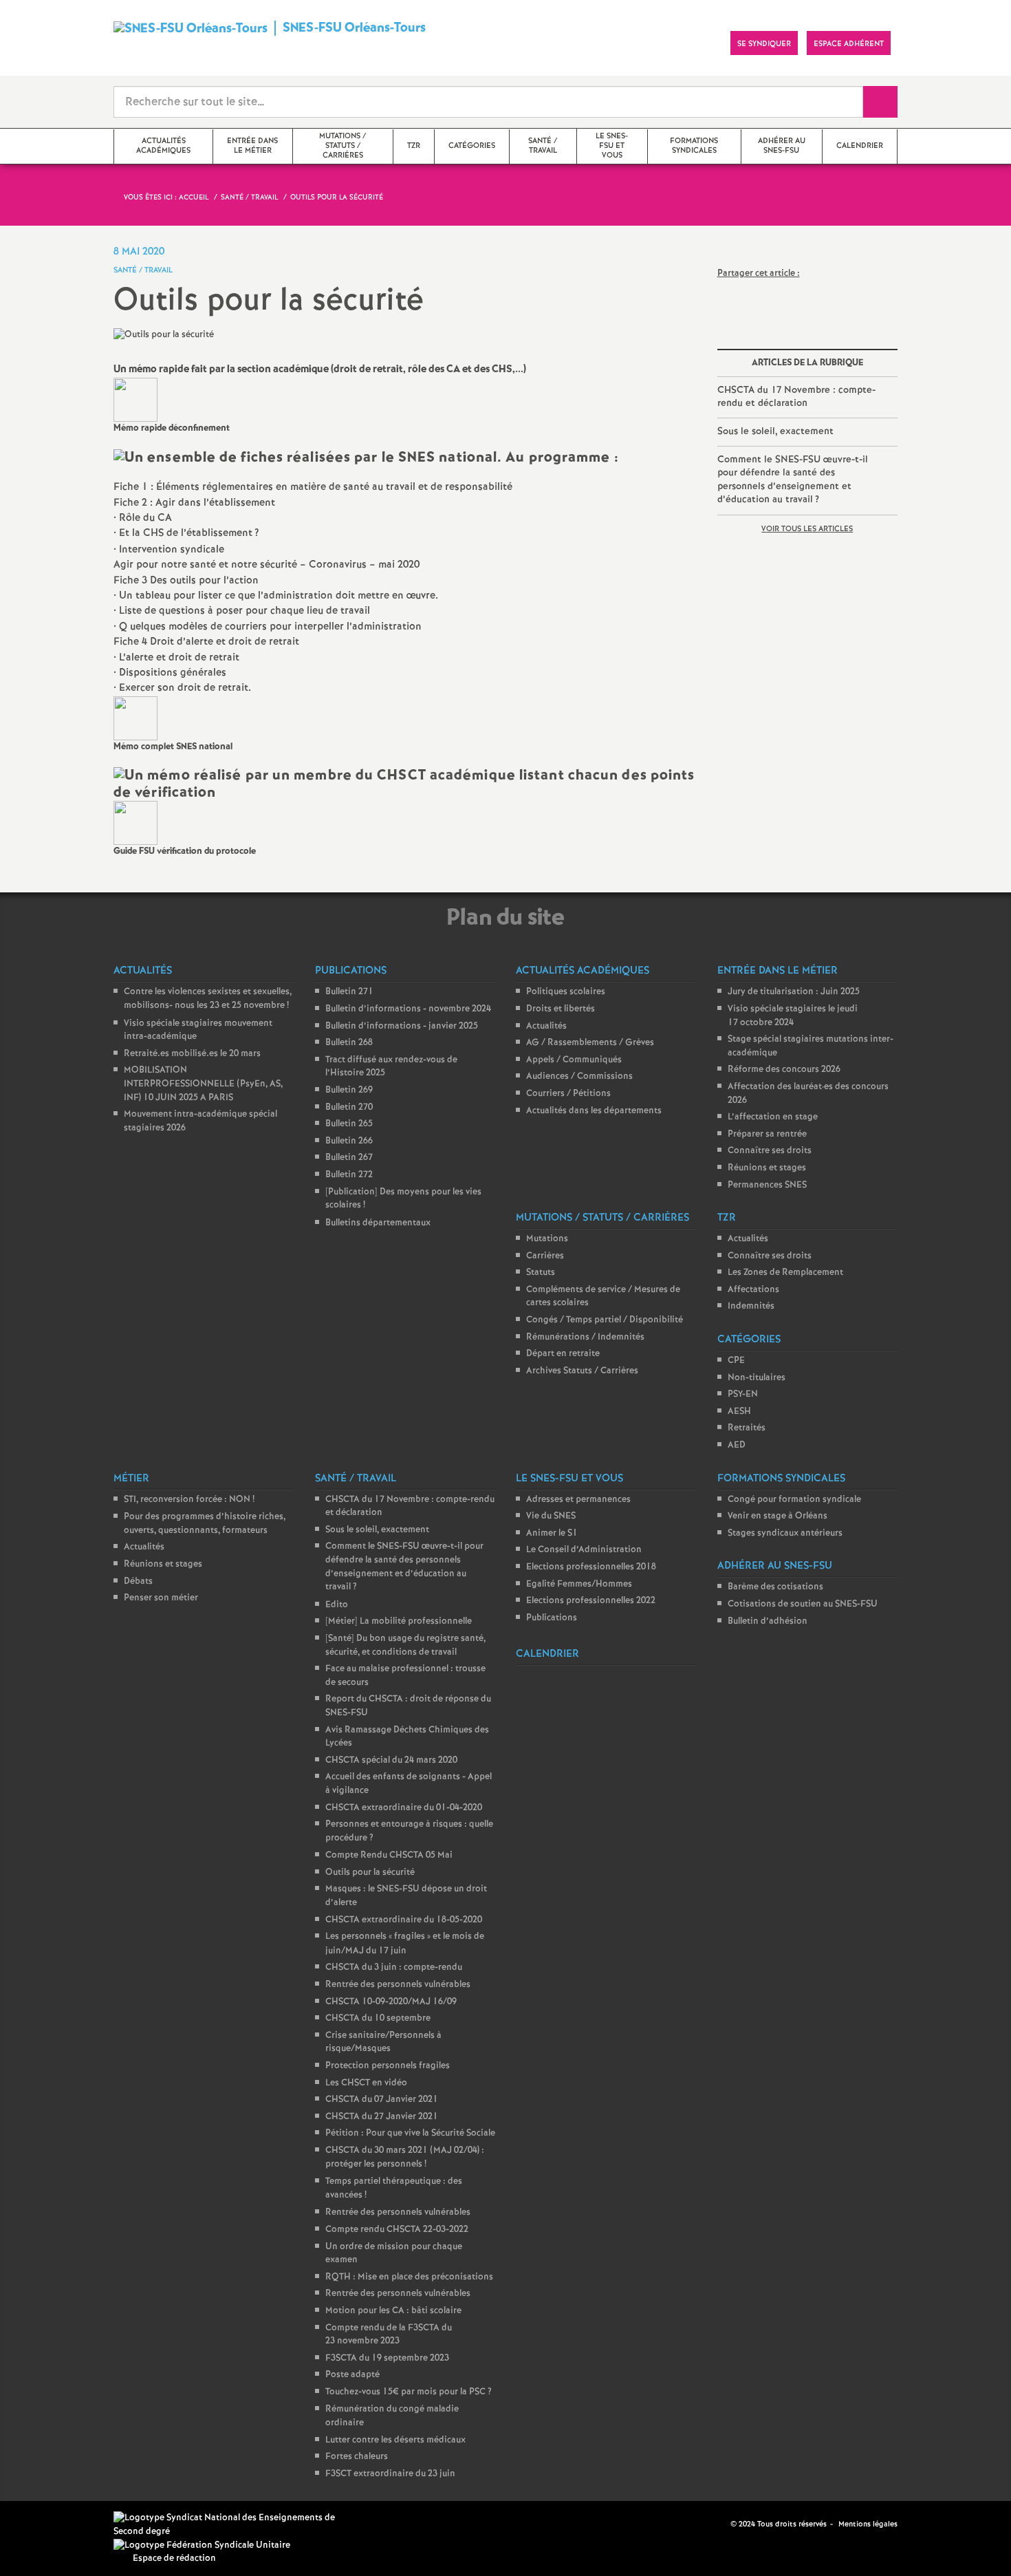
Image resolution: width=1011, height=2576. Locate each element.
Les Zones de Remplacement (785, 1273)
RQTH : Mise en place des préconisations (409, 2277)
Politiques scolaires (566, 992)
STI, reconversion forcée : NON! (189, 1500)
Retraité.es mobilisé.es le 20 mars (192, 1054)
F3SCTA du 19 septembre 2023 (387, 2358)
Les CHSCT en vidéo (366, 2083)
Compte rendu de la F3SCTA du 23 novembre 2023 (389, 2335)
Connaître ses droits (770, 1151)
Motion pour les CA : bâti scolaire (393, 2311)
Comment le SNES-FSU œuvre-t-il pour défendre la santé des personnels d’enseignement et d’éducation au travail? (793, 480)
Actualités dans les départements (594, 1111)
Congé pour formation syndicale (794, 1500)
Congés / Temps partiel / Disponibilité (605, 1320)
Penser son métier (161, 1598)
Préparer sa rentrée (767, 1134)
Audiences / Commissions (579, 1076)
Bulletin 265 (349, 1124)
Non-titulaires (757, 1378)
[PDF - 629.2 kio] (135, 399)
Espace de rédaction (174, 2558)
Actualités (546, 1026)
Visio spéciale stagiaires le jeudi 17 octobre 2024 (793, 1016)
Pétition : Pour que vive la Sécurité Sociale (410, 2133)
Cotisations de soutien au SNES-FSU (803, 1604)
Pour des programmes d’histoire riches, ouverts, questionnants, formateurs (205, 1524)
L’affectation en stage (773, 1117)
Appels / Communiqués (574, 1060)
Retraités (747, 1428)
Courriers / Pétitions (568, 1094)
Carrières (545, 1256)
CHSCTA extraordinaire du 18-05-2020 (404, 1920)
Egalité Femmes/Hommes (579, 1584)
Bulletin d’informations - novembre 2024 (408, 1009)
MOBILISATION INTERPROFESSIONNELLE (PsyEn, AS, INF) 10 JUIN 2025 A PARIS (203, 1084)
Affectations (753, 1290)
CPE (736, 1361)
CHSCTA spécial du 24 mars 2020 (391, 1760)
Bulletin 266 (349, 1141)
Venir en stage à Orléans (778, 1516)
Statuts (541, 1273)
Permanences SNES (767, 1185)
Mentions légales (868, 2524)
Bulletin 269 (349, 1090)
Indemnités (751, 1306)
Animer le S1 (552, 1533)
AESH (739, 1412)
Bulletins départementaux (378, 1223)
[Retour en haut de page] (52, 2524)
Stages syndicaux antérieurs (785, 1533)
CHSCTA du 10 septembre (378, 2018)
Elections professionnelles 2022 (591, 1601)
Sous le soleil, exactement (775, 431)
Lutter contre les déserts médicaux (395, 2440)
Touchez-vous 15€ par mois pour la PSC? (409, 2392)
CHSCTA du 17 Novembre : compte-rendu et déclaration (796, 397)
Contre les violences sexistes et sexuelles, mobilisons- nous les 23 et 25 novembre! (208, 999)
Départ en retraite (563, 1354)
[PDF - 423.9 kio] (135, 718)
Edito (337, 1605)
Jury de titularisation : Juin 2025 (794, 992)
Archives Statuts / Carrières (582, 1371)
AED (737, 1445)
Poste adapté (352, 2375)
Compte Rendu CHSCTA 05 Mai (389, 1855)
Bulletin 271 (349, 992)
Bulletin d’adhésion (768, 1621)
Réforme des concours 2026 (784, 1070)
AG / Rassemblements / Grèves (590, 1043)
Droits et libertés (561, 1009)
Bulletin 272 (349, 1175)
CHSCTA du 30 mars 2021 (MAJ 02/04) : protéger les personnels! (405, 2157)
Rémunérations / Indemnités (585, 1337)
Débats (138, 1581)
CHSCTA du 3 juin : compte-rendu (394, 1967)
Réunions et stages (767, 1168)
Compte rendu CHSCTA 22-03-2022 (397, 2230)
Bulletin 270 (349, 1107)
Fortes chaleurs (357, 2457)
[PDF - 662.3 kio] (135, 823)
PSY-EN (743, 1394)
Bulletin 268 (349, 1043)
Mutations (547, 1239)
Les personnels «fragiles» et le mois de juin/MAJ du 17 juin (405, 1944)
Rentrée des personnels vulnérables (398, 1985)
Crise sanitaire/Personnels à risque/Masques (383, 2042)
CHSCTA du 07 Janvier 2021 (382, 2100)
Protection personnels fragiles (388, 2066)
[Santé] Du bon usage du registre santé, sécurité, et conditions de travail (405, 1645)
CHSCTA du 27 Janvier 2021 (382, 2117)
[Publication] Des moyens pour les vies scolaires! (403, 1199)
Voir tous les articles (807, 529)
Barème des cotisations (775, 1587)
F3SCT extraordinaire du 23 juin (390, 2474)
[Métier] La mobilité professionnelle (399, 1621)
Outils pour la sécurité (370, 1872)
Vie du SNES (551, 1516)
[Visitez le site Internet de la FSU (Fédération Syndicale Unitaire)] (202, 2545)
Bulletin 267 (349, 1158)
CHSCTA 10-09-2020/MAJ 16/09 (391, 2002)
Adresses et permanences (578, 1500)
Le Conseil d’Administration (584, 1550)
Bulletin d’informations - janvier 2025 (402, 1026)
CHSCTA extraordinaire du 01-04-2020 (404, 1808)
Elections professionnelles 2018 (591, 1567)
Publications (552, 1618)
